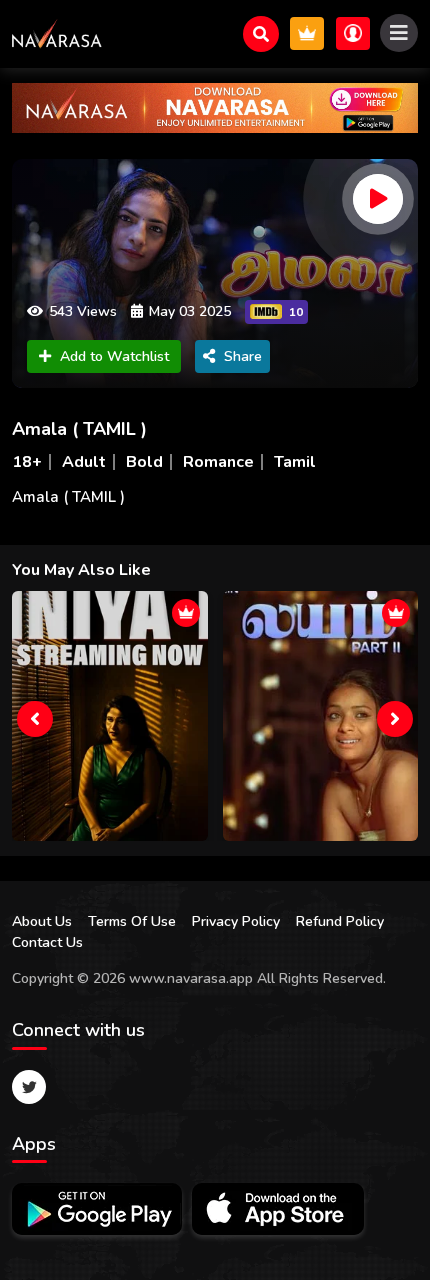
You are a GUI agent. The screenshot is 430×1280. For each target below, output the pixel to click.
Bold (144, 462)
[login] (353, 33)
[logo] (57, 34)
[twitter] (29, 1087)
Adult (84, 462)
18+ (27, 462)
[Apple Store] (278, 1209)
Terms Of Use (132, 921)
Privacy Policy (236, 921)
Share (243, 356)
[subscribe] (307, 33)
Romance (218, 462)
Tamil (295, 462)
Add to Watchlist (114, 356)
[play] (378, 199)
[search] (261, 34)
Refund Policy (340, 921)
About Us (42, 921)
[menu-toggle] (399, 33)
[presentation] (35, 719)
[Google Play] (97, 1209)
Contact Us (47, 942)
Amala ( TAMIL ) (79, 429)
